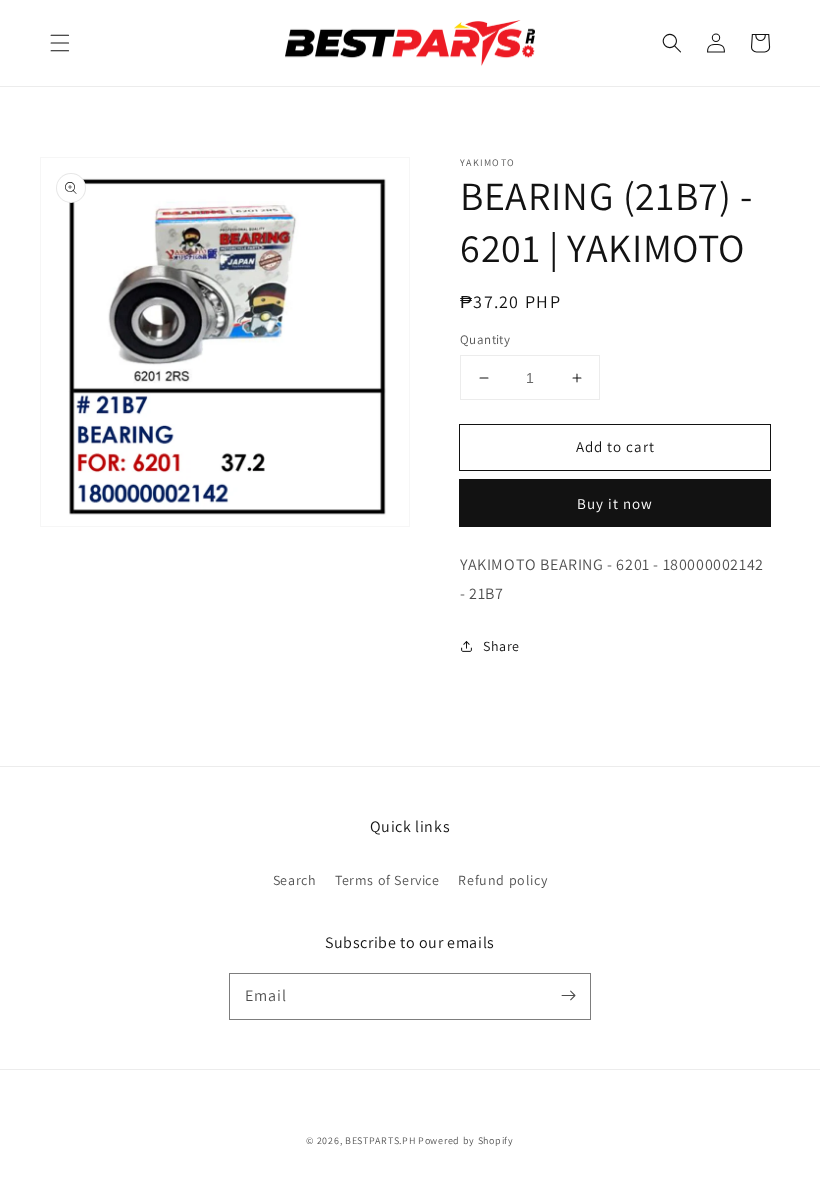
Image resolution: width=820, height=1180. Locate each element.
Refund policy (502, 880)
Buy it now (615, 503)
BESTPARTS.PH (380, 1140)
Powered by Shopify (466, 1140)
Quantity (485, 339)
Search (295, 880)
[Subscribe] (568, 996)
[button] (60, 43)
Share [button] (501, 646)
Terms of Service (387, 880)
